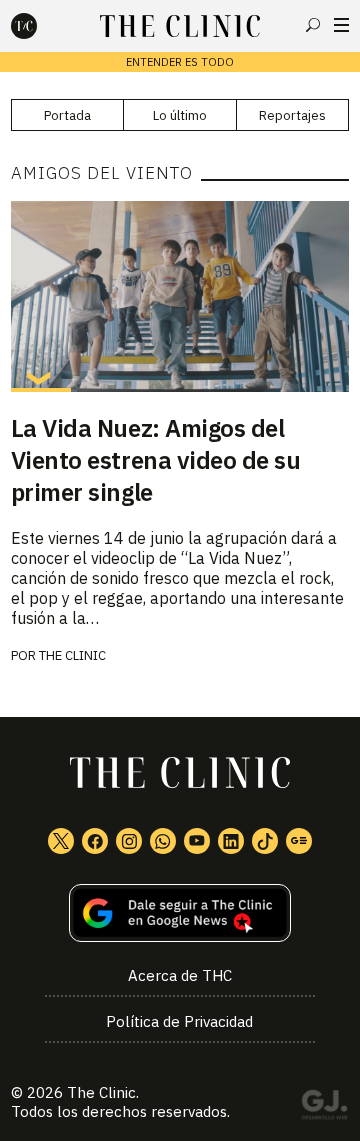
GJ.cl (324, 1108)
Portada (67, 115)
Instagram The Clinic (129, 841)
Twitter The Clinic (61, 841)
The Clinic (72, 655)
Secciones (341, 25)
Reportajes (292, 115)
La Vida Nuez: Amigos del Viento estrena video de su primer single (156, 460)
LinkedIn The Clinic (231, 841)
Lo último (180, 115)
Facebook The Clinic (95, 841)
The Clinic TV (197, 841)
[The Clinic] (41, 26)
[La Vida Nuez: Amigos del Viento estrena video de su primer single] (180, 296)
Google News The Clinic (299, 841)
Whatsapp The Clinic (163, 841)
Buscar (313, 25)
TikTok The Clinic (265, 841)
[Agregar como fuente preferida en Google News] (180, 913)
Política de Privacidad (179, 1021)
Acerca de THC (180, 975)
